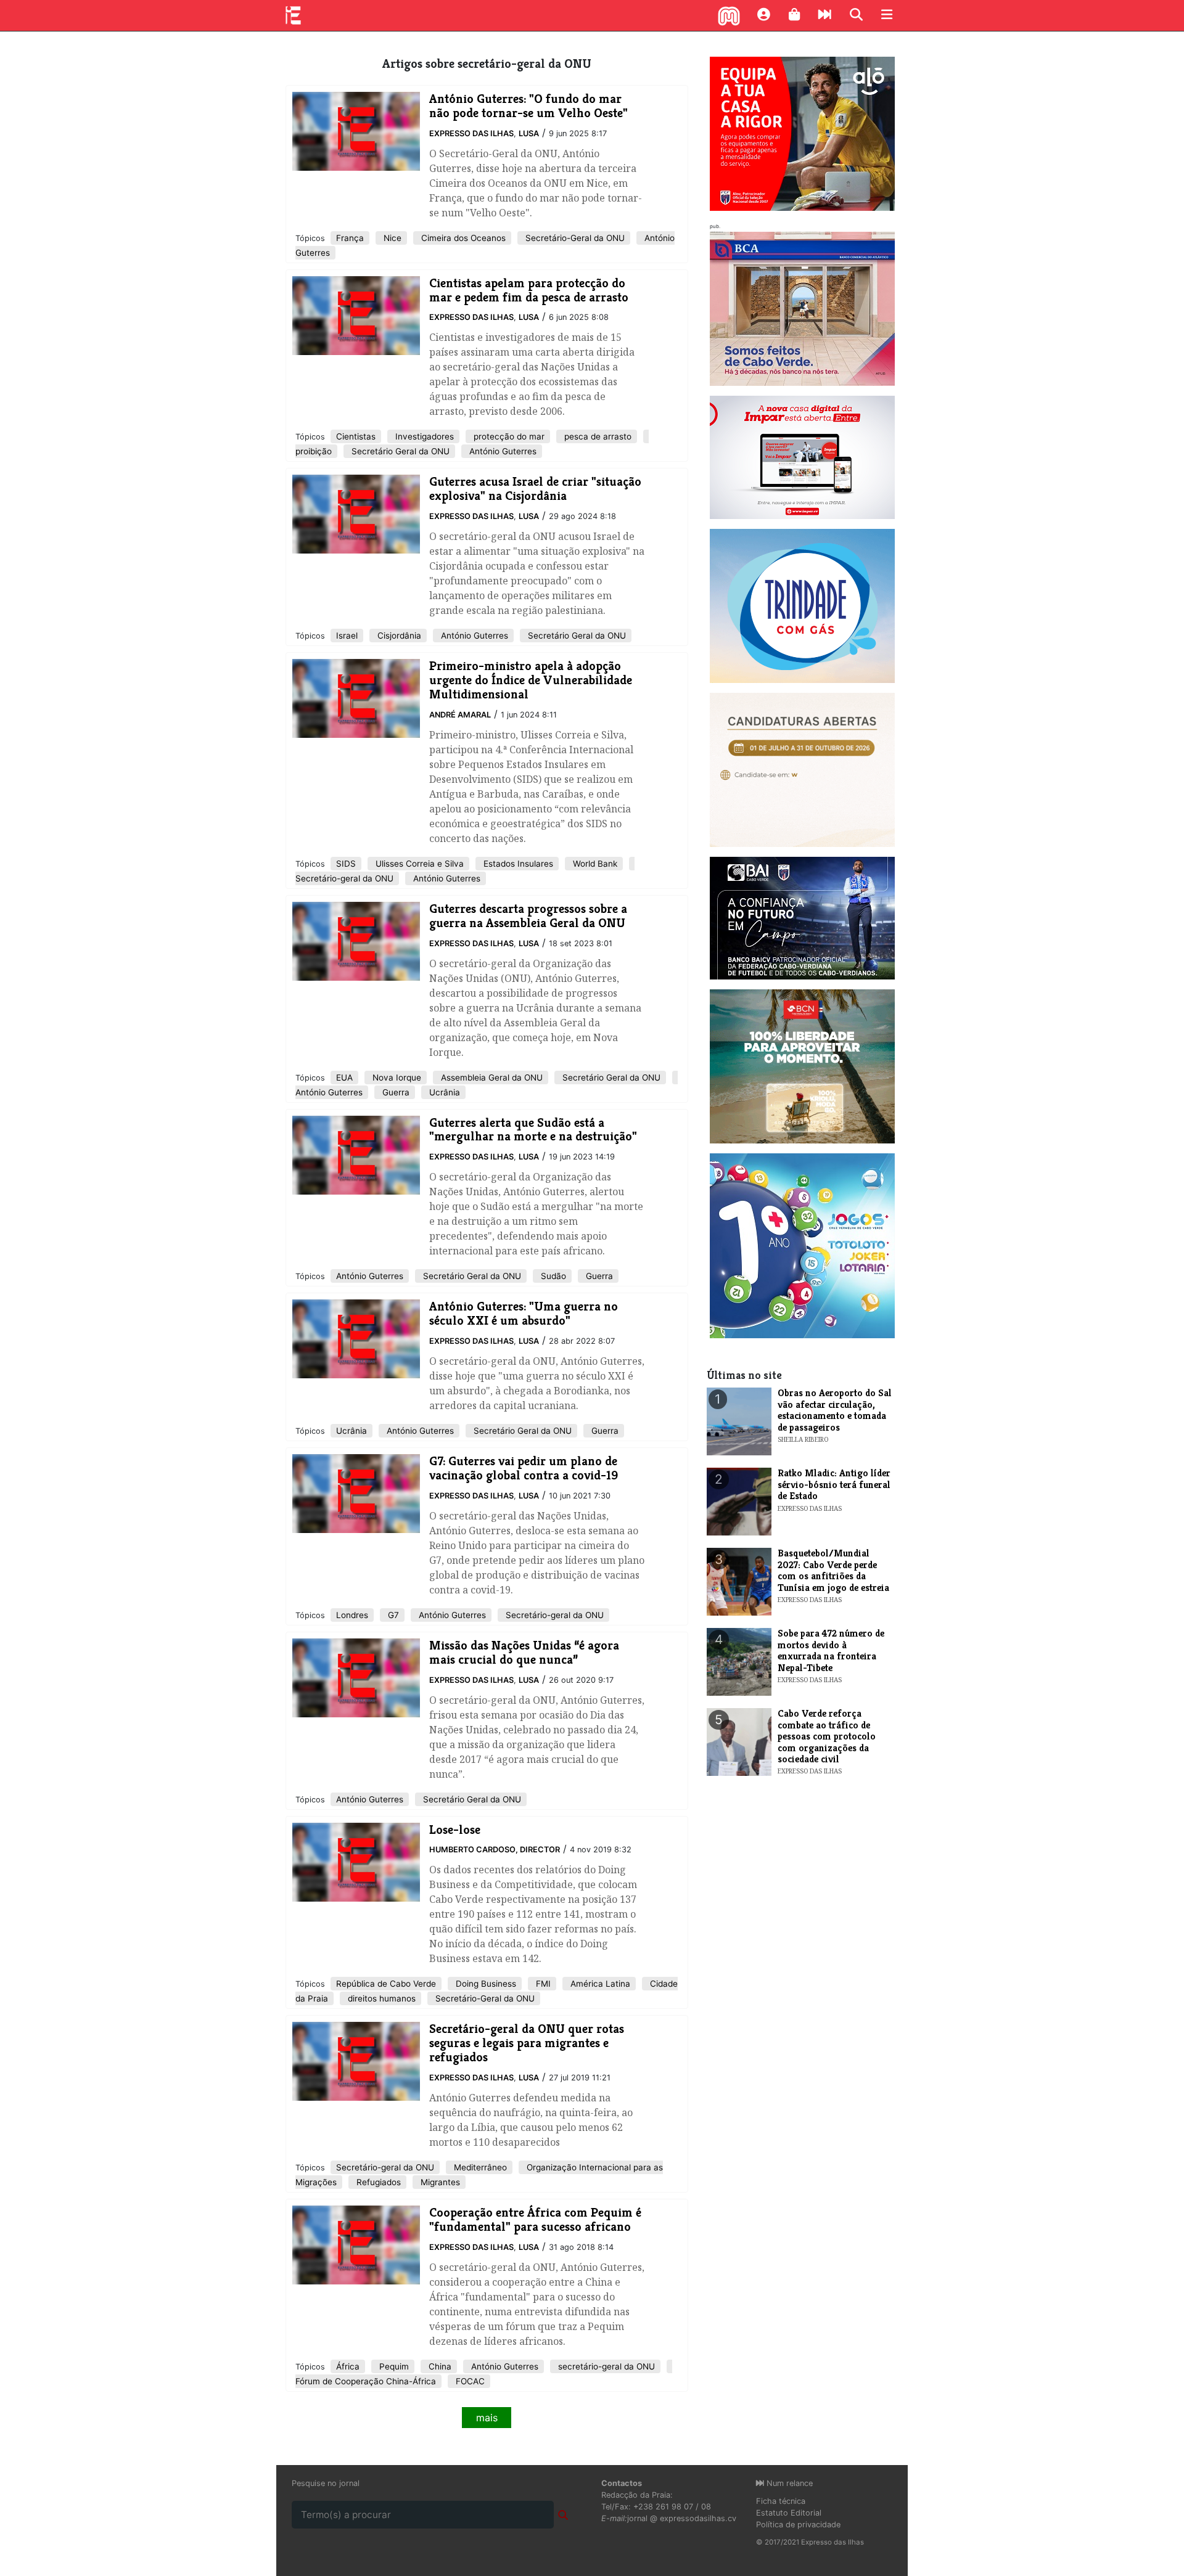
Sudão (552, 1276)
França (350, 238)
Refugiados (377, 2182)
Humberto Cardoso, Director (495, 1850)
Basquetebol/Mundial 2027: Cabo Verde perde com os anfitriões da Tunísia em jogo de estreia (833, 1570)
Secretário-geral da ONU (344, 878)
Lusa (529, 133)
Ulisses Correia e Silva (418, 864)
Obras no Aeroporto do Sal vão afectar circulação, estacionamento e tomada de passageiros (835, 1410)
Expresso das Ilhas (471, 133)
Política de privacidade (798, 2525)
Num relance (788, 2483)
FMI (542, 1984)
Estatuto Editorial (789, 2513)
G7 (392, 1615)
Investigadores (423, 436)
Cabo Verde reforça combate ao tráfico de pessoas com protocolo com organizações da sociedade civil (827, 1736)
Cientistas (356, 436)
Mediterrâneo (479, 2167)
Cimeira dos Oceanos (462, 238)
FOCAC (469, 2381)
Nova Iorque (396, 1077)
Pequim (393, 2366)
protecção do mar (508, 436)
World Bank (594, 864)
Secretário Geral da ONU (399, 451)
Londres (352, 1615)
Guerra (395, 1092)
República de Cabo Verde (386, 1984)
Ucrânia (443, 1092)
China (439, 2366)
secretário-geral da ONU (605, 2366)
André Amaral (460, 715)
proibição (314, 451)
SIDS (346, 864)
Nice (391, 238)
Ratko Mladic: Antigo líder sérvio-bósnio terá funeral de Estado (834, 1484)
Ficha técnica (781, 2501)
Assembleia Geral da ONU (491, 1077)
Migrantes (439, 2182)
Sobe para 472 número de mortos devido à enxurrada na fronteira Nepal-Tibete (831, 1650)
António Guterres (502, 451)
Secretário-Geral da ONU (574, 238)
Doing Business (485, 1984)
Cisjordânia (398, 636)
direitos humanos (380, 1998)
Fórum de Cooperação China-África (366, 2381)
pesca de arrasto (597, 436)
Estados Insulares (517, 864)
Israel (347, 636)
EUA (344, 1077)
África (348, 2366)
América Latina (599, 1984)
